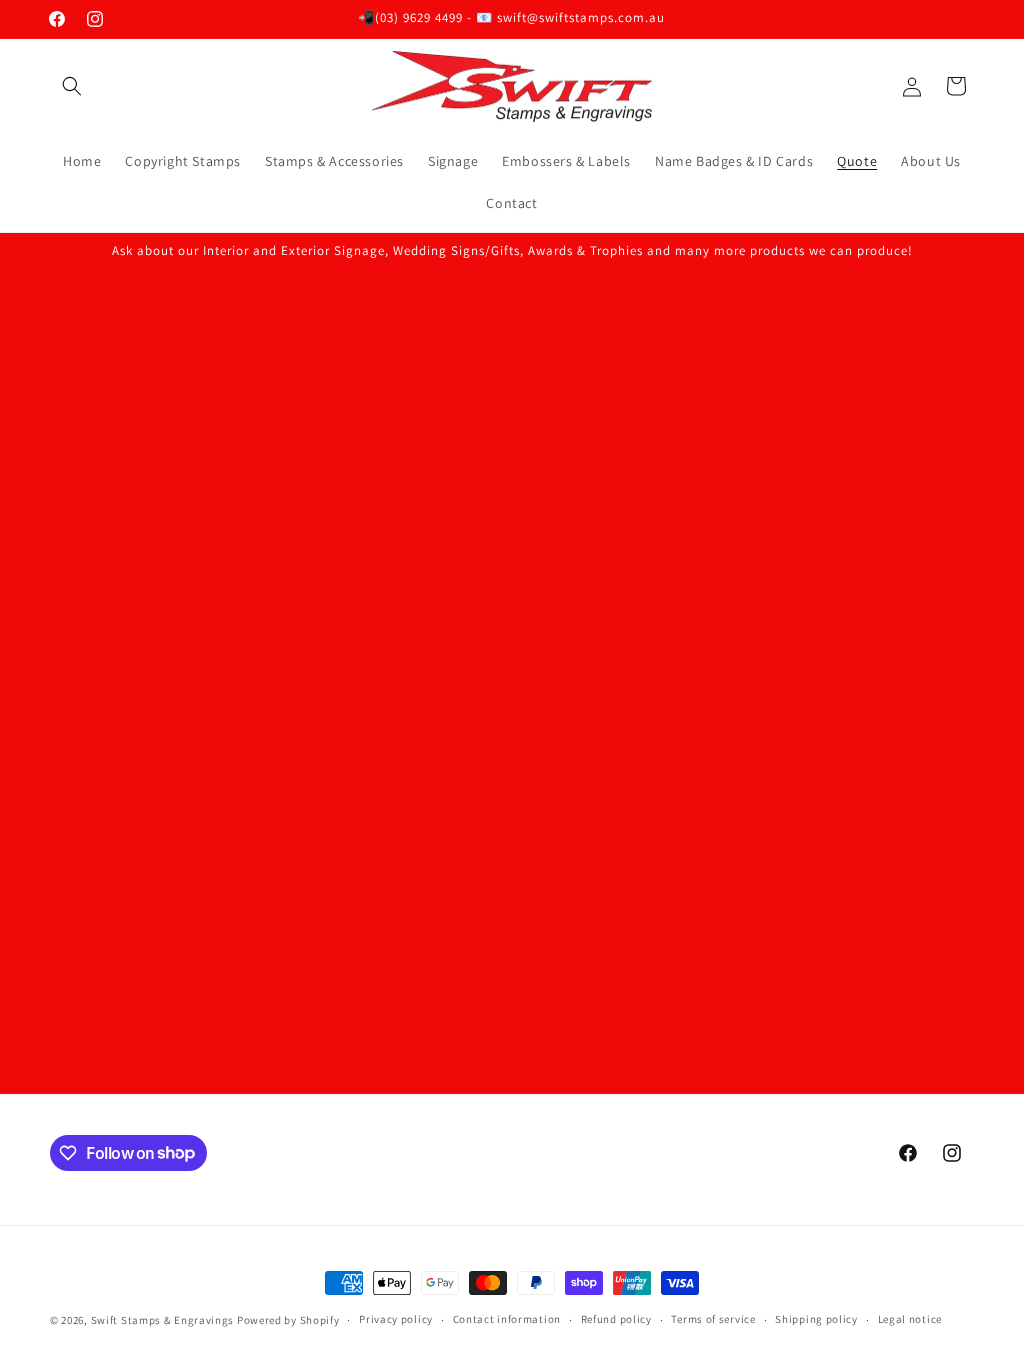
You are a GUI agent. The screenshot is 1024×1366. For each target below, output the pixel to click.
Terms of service (713, 1319)
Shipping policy (816, 1319)
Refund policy (616, 1319)
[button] (72, 86)
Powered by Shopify (288, 1320)
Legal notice (910, 1319)
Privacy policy (396, 1319)
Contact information (507, 1319)
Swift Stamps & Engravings (163, 1320)
